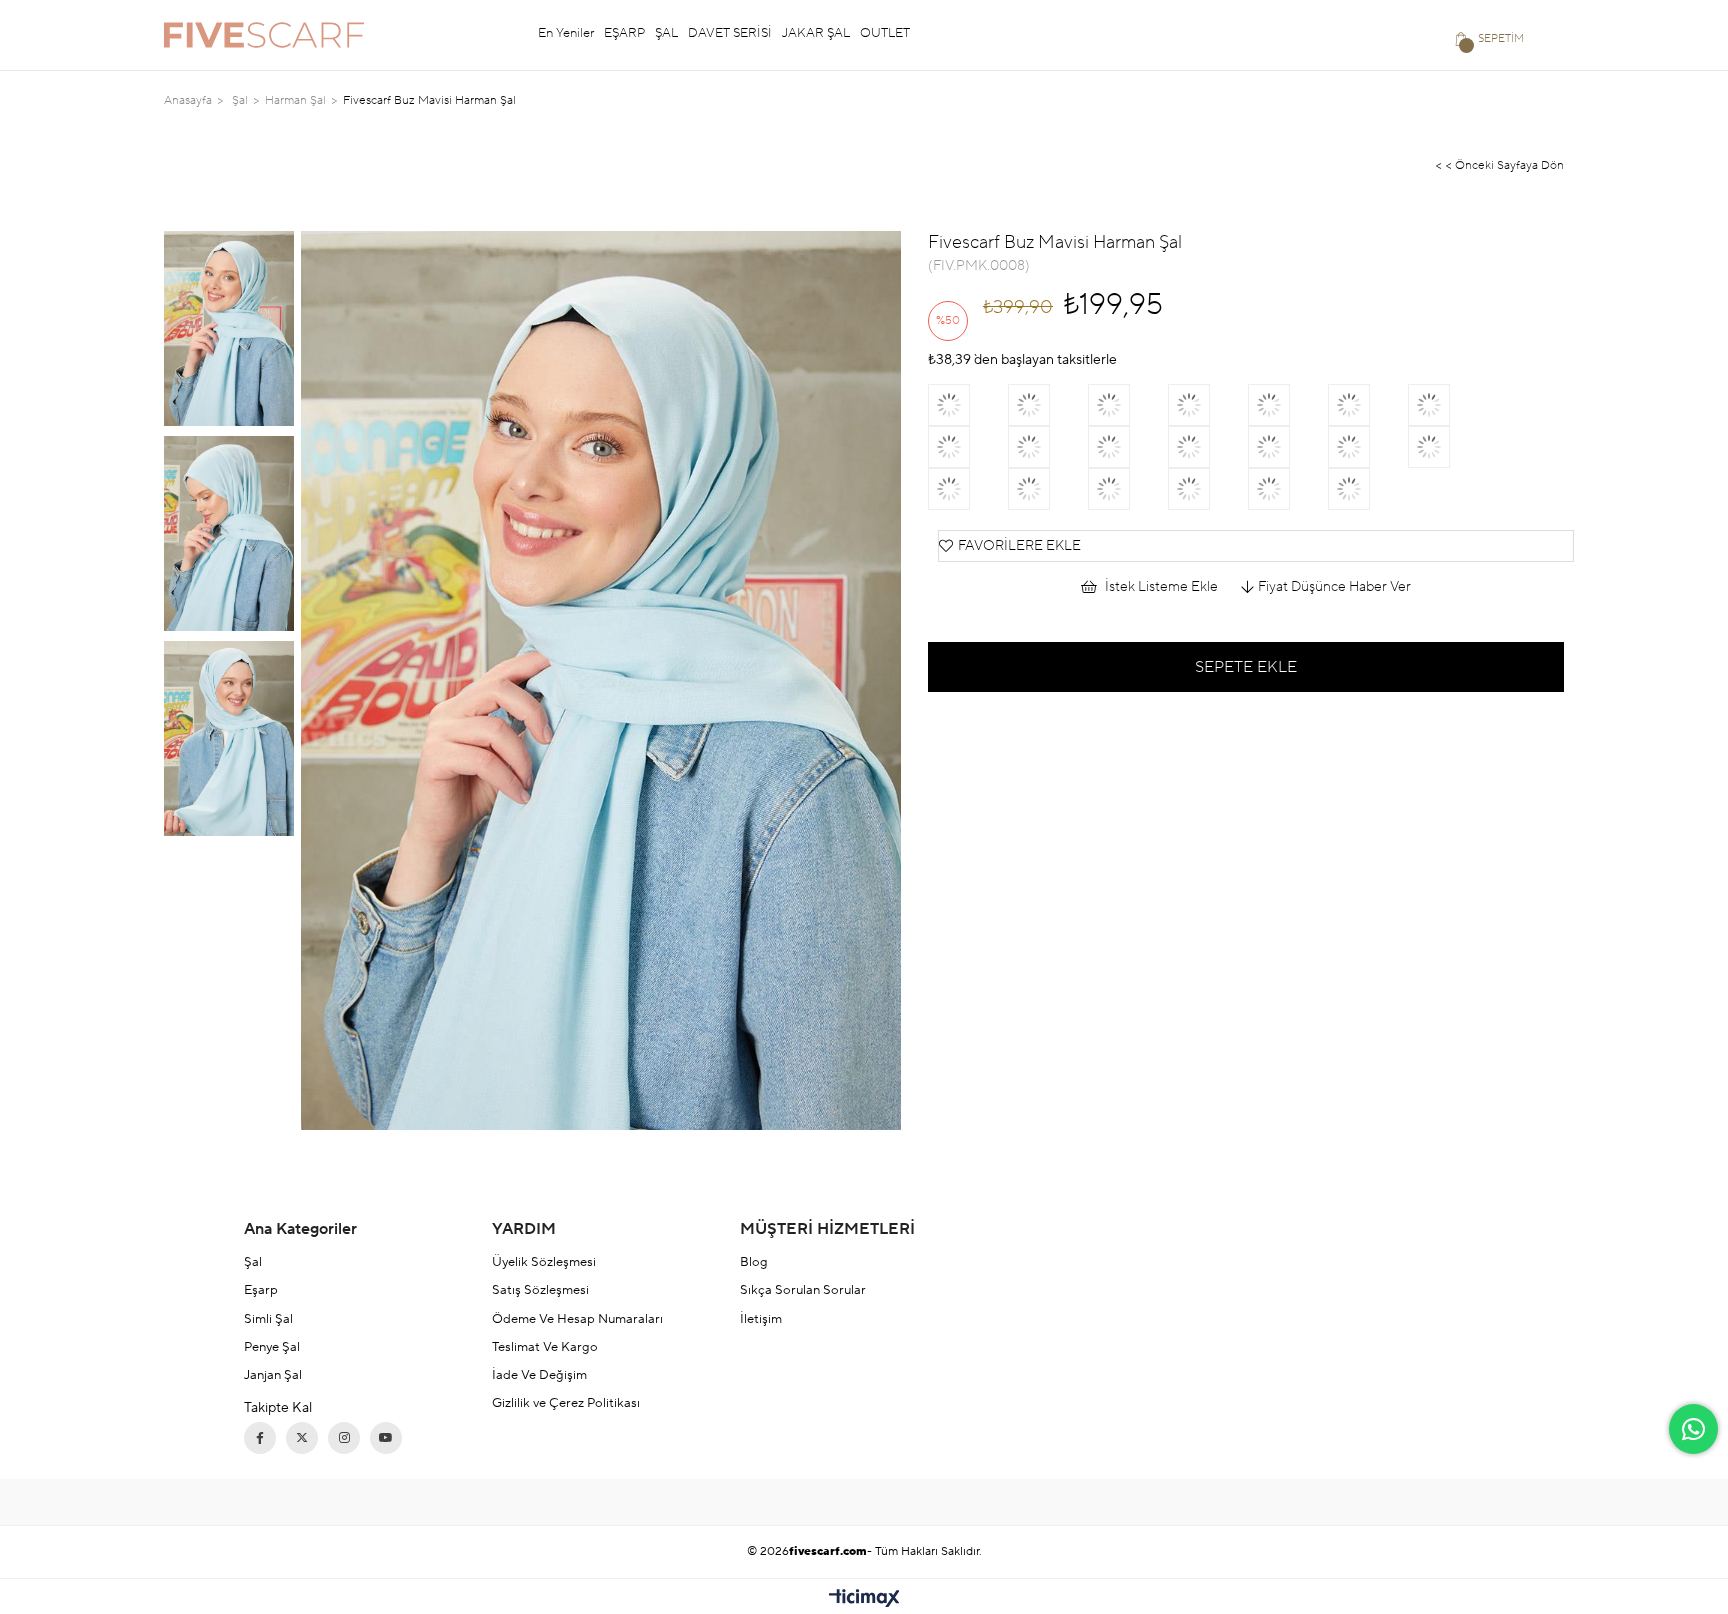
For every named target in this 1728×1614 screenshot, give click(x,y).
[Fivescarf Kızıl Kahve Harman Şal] (1208, 489)
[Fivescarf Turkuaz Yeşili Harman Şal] (1208, 405)
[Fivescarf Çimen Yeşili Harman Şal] (1448, 447)
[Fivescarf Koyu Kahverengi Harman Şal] (1288, 489)
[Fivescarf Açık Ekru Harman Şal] (968, 489)
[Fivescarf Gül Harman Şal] (1048, 405)
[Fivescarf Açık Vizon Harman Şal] (1048, 489)
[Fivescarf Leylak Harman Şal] (1208, 447)
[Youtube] (386, 1438)
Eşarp (261, 1290)
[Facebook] (260, 1438)
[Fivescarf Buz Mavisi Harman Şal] (1128, 447)
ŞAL (666, 33)
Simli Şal (268, 1319)
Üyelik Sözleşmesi (544, 1262)
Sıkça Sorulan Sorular (803, 1290)
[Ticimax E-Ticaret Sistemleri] (864, 1599)
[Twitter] (302, 1438)
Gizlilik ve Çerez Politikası (566, 1403)
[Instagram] (344, 1438)
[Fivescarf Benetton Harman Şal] (968, 447)
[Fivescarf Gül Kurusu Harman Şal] (1368, 405)
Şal (253, 1262)
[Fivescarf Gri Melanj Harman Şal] (1368, 447)
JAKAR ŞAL (816, 33)
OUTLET (885, 33)
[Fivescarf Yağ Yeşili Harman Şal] (1288, 447)
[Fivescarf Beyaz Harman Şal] (1368, 489)
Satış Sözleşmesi (540, 1290)
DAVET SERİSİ (730, 33)
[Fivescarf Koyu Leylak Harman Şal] (1128, 489)
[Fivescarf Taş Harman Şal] (968, 405)
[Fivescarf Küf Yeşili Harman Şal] (1048, 447)
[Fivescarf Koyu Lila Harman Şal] (1448, 405)
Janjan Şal (273, 1375)
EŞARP (624, 33)
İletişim (761, 1319)
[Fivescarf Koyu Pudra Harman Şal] (1288, 405)
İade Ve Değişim (539, 1375)
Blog (754, 1262)
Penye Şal (272, 1347)
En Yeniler (566, 33)
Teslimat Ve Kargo (545, 1347)
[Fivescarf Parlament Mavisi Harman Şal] (1128, 405)
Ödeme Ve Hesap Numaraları (577, 1319)
